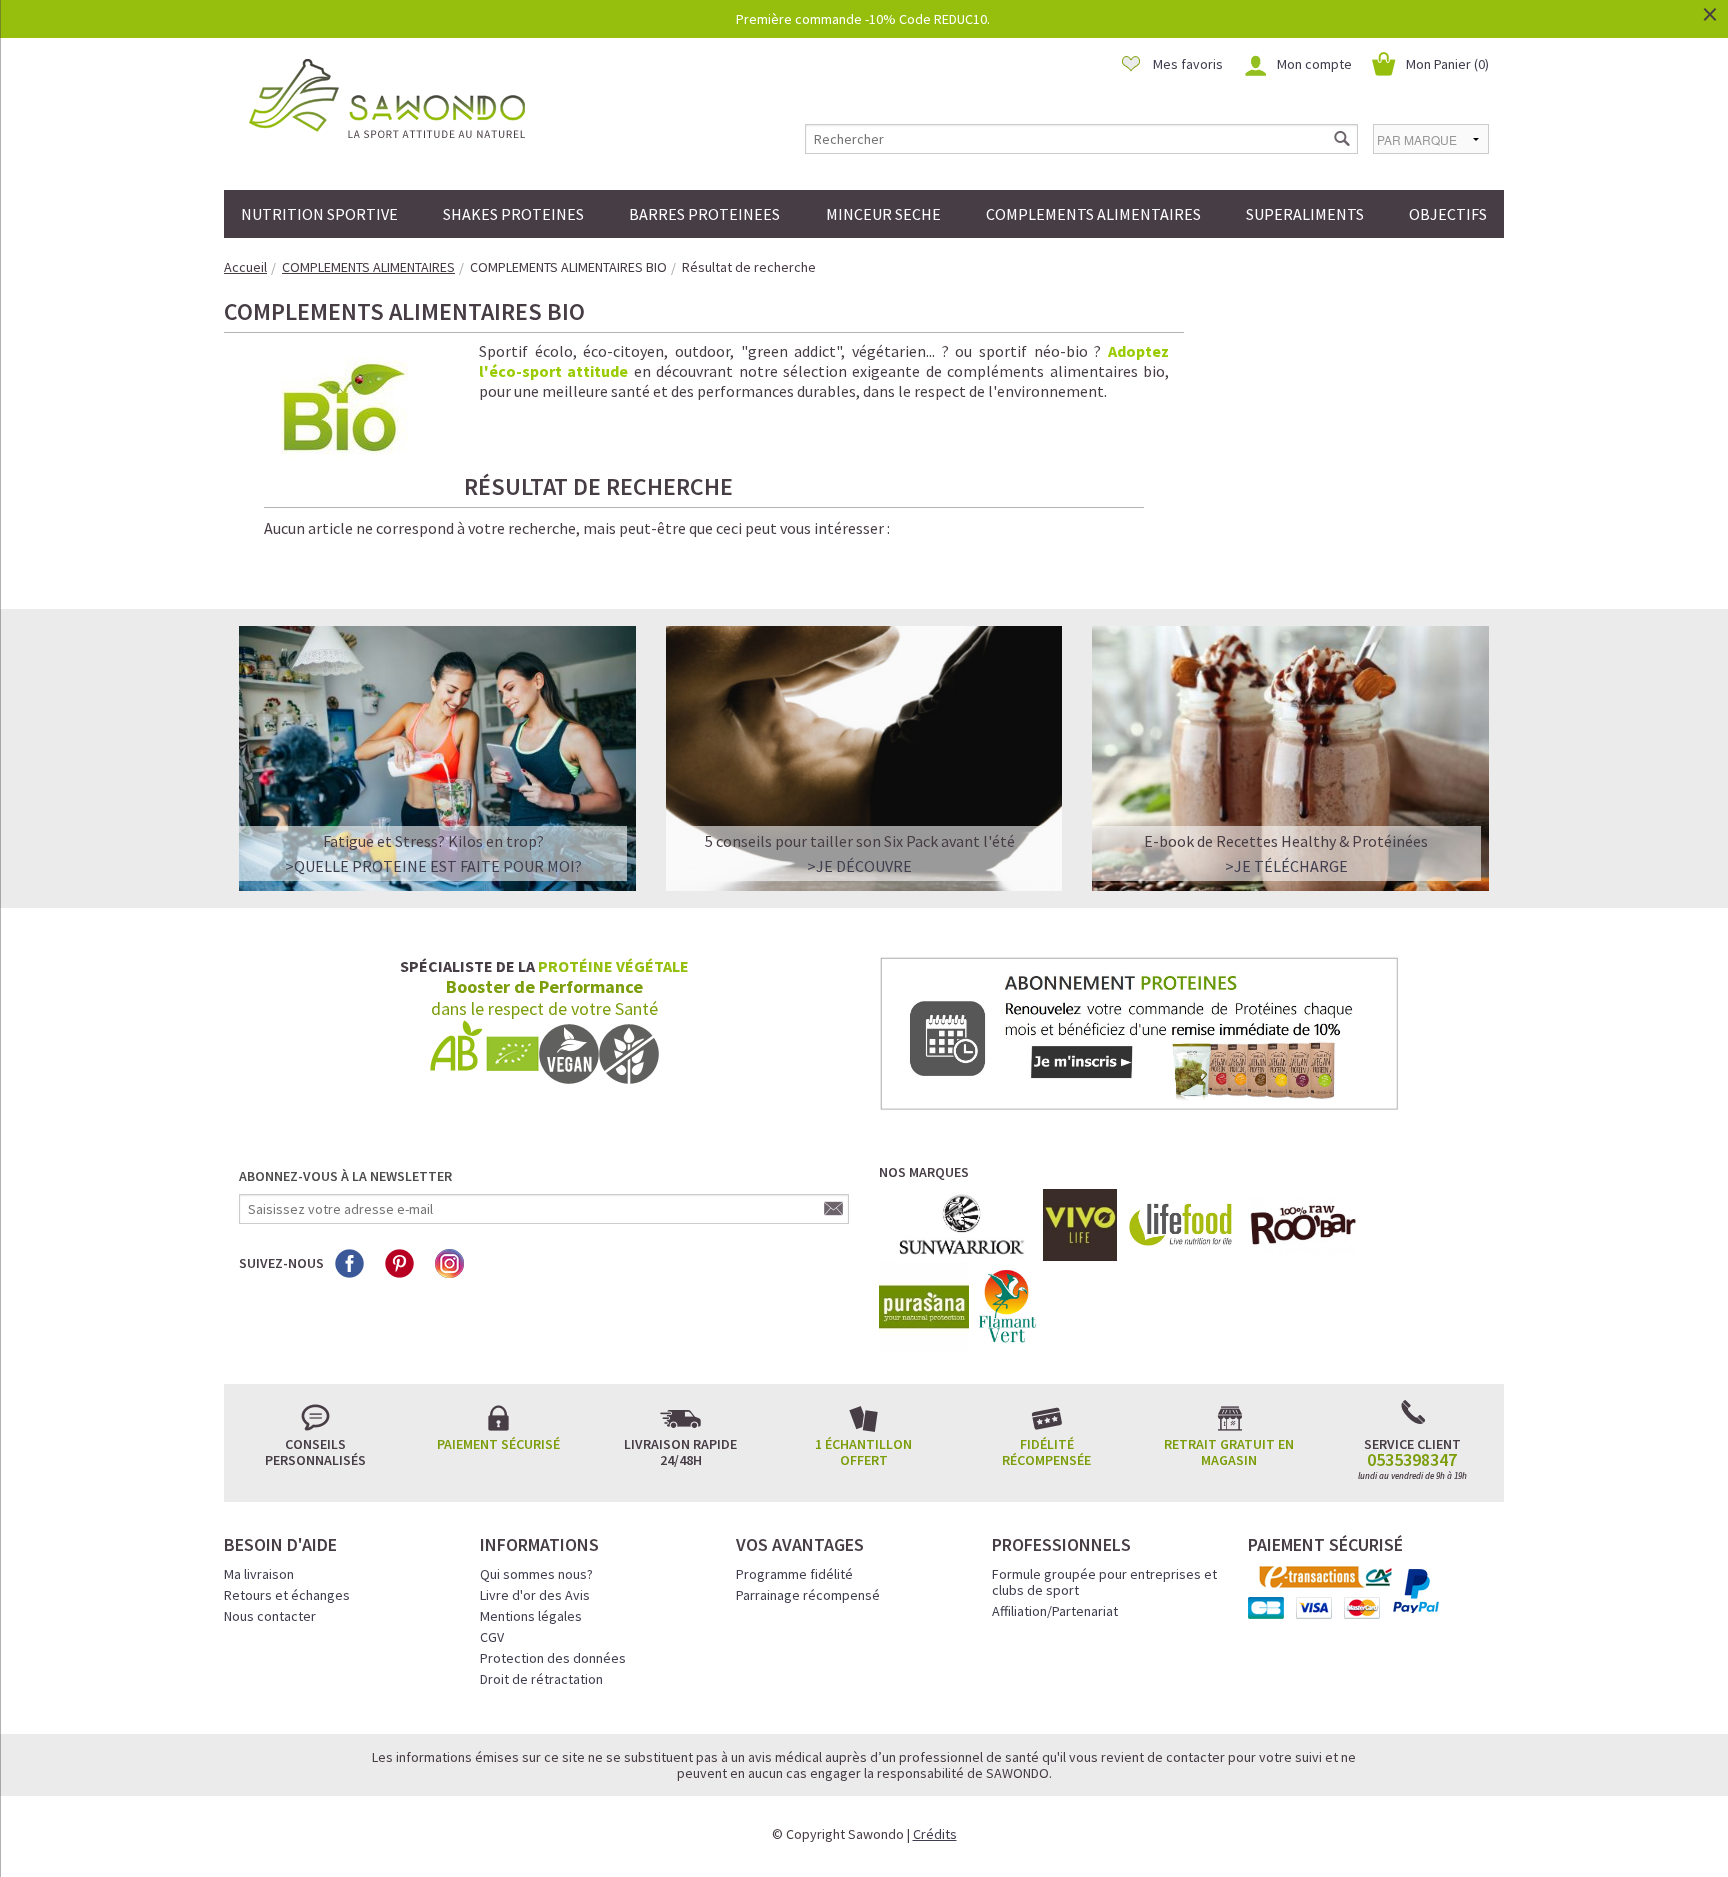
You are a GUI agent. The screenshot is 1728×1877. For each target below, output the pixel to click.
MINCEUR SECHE (883, 214)
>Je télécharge (1286, 866)
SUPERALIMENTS (1305, 214)
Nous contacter (270, 1616)
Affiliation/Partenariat (1055, 1611)
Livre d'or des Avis (535, 1595)
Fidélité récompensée (1046, 1452)
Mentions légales (531, 1616)
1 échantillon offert (863, 1452)
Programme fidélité (794, 1574)
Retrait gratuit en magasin (1229, 1452)
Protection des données (553, 1658)
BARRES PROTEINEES (704, 214)
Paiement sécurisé (498, 1444)
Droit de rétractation (541, 1679)
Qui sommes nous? (536, 1574)
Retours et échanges (287, 1595)
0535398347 (1412, 1460)
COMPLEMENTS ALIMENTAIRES (1093, 214)
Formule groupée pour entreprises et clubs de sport (1104, 1582)
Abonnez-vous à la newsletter (345, 1176)
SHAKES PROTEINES (513, 214)
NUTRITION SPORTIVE (319, 214)
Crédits (935, 1834)
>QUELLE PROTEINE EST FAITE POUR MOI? (433, 866)
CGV (492, 1637)
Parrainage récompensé (808, 1595)
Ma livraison (259, 1574)
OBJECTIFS (1448, 214)
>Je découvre (859, 866)
